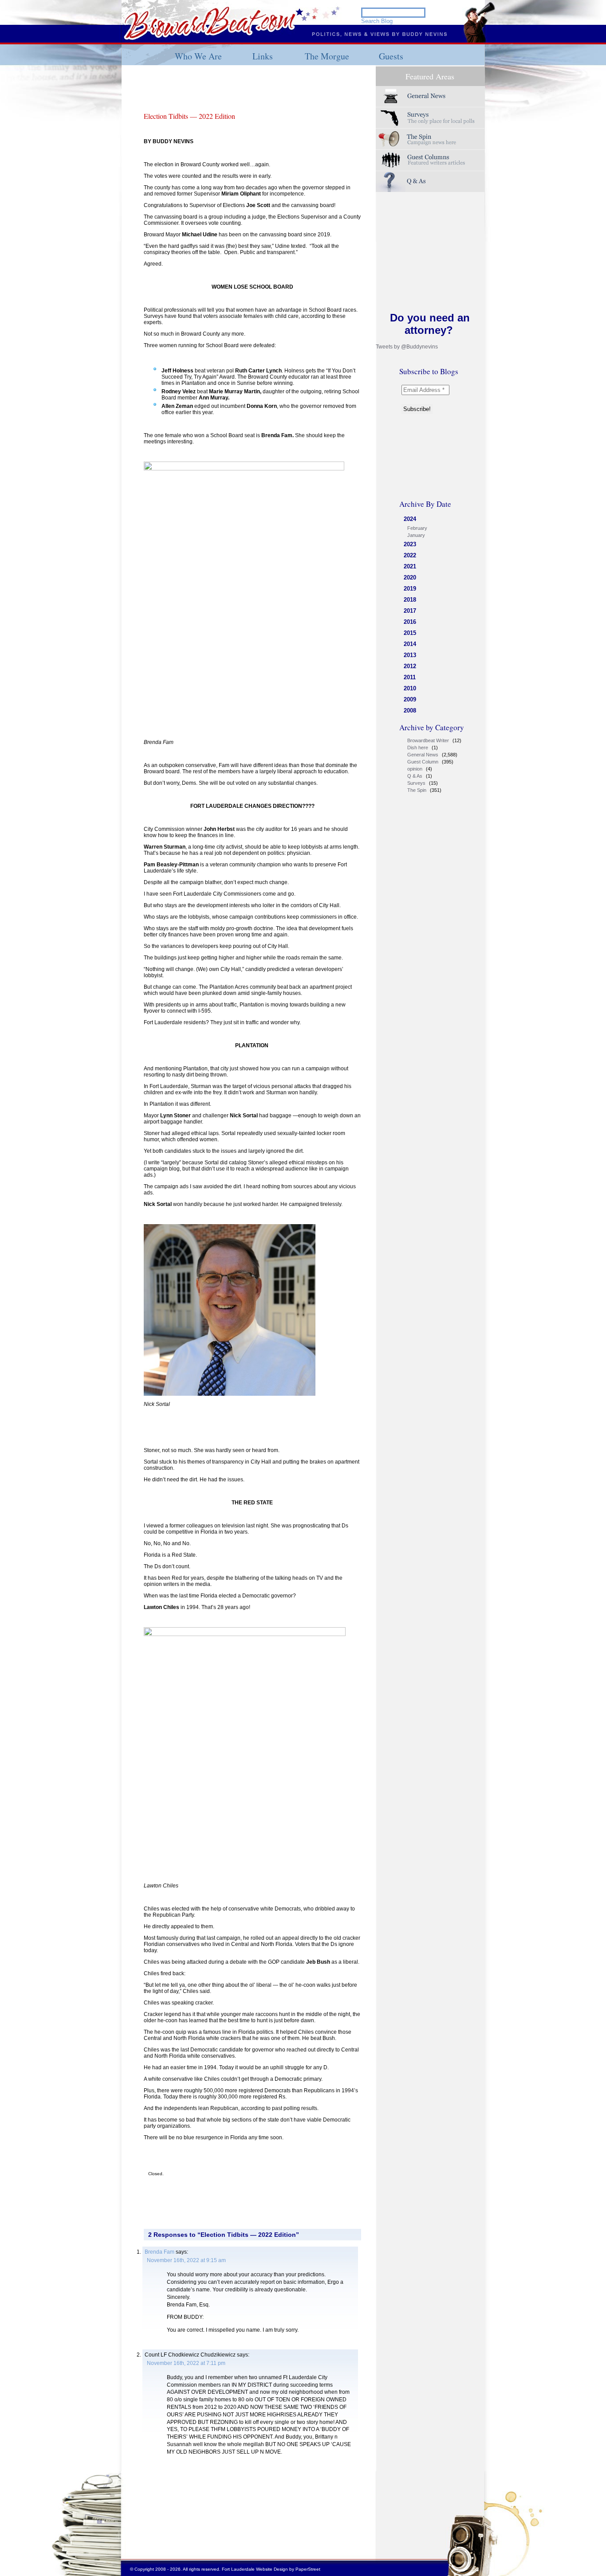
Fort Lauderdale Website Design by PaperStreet (271, 2569)
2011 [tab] (410, 677)
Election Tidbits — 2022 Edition (189, 116)
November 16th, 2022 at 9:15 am (186, 2260)
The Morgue (327, 56)
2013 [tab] (410, 655)
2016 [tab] (410, 622)
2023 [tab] (410, 544)
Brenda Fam (159, 2252)
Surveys (430, 118)
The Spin (417, 790)
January (416, 535)
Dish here (418, 748)
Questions (430, 182)
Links (263, 56)
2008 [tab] (410, 711)
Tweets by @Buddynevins (407, 347)
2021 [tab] (410, 566)
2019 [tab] (410, 589)
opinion (415, 769)
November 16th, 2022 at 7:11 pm (186, 2363)
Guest (430, 160)
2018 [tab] (410, 600)
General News (423, 755)
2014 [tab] (410, 644)
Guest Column (423, 762)
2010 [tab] (410, 688)
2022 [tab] (410, 555)
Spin (430, 139)
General (430, 96)
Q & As (415, 776)
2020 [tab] (410, 577)
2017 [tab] (410, 611)
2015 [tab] (410, 633)
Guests (391, 56)
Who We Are (198, 56)
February (417, 528)
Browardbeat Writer (428, 740)
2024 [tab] (410, 519)
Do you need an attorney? (430, 324)
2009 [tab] (410, 699)
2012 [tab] (410, 666)
